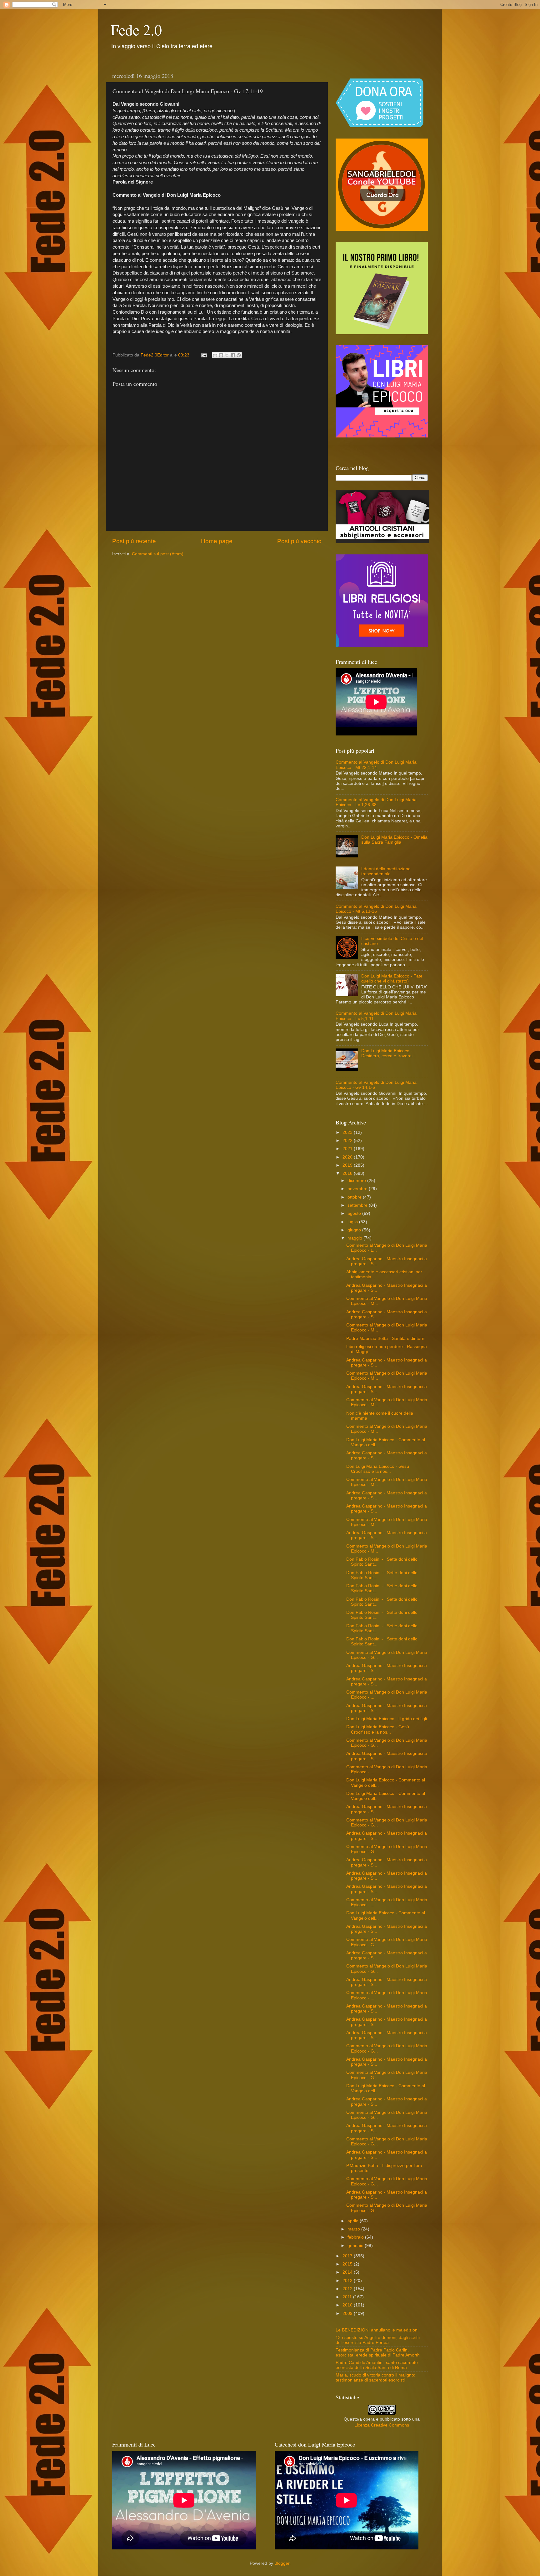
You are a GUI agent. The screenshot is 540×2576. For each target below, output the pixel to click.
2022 (348, 1141)
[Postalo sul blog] (221, 355)
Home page (217, 541)
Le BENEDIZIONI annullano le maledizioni (377, 2330)
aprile (354, 2221)
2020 (348, 1157)
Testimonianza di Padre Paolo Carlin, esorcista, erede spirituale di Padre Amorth (378, 2353)
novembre (358, 1189)
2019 (348, 1165)
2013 (348, 2281)
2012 (348, 2289)
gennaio (356, 2246)
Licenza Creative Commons (382, 2425)
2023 (348, 1132)
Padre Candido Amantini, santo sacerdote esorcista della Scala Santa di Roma (377, 2365)
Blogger (282, 2563)
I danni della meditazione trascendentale (386, 871)
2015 (348, 2264)
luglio (353, 1222)
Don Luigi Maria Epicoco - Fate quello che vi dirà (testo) (392, 979)
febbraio (356, 2237)
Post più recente (134, 541)
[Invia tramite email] (215, 355)
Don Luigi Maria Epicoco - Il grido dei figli (387, 1719)
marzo (354, 2229)
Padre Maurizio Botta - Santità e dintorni (386, 1339)
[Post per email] (204, 355)
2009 (348, 2313)
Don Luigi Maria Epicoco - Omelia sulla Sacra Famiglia (394, 840)
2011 (348, 2297)
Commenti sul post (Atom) (158, 554)
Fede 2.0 (136, 29)
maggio (355, 1238)
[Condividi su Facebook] (233, 355)
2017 (348, 2256)
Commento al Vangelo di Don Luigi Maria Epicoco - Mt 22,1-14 (376, 765)
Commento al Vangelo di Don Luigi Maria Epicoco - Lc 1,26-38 (376, 802)
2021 (348, 1149)
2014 (348, 2272)
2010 (348, 2305)
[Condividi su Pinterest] (239, 355)
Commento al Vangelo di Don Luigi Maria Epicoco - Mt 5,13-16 (376, 909)
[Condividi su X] (227, 355)
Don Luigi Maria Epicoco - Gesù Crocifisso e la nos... (378, 1469)
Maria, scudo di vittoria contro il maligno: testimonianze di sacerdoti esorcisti (375, 2378)
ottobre (355, 1197)
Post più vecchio (299, 541)
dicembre (357, 1181)
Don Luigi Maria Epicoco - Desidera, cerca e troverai (387, 1053)
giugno (355, 1230)
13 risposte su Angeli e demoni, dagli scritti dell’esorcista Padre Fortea (378, 2340)
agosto (355, 1213)
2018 (348, 1173)
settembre (358, 1205)
